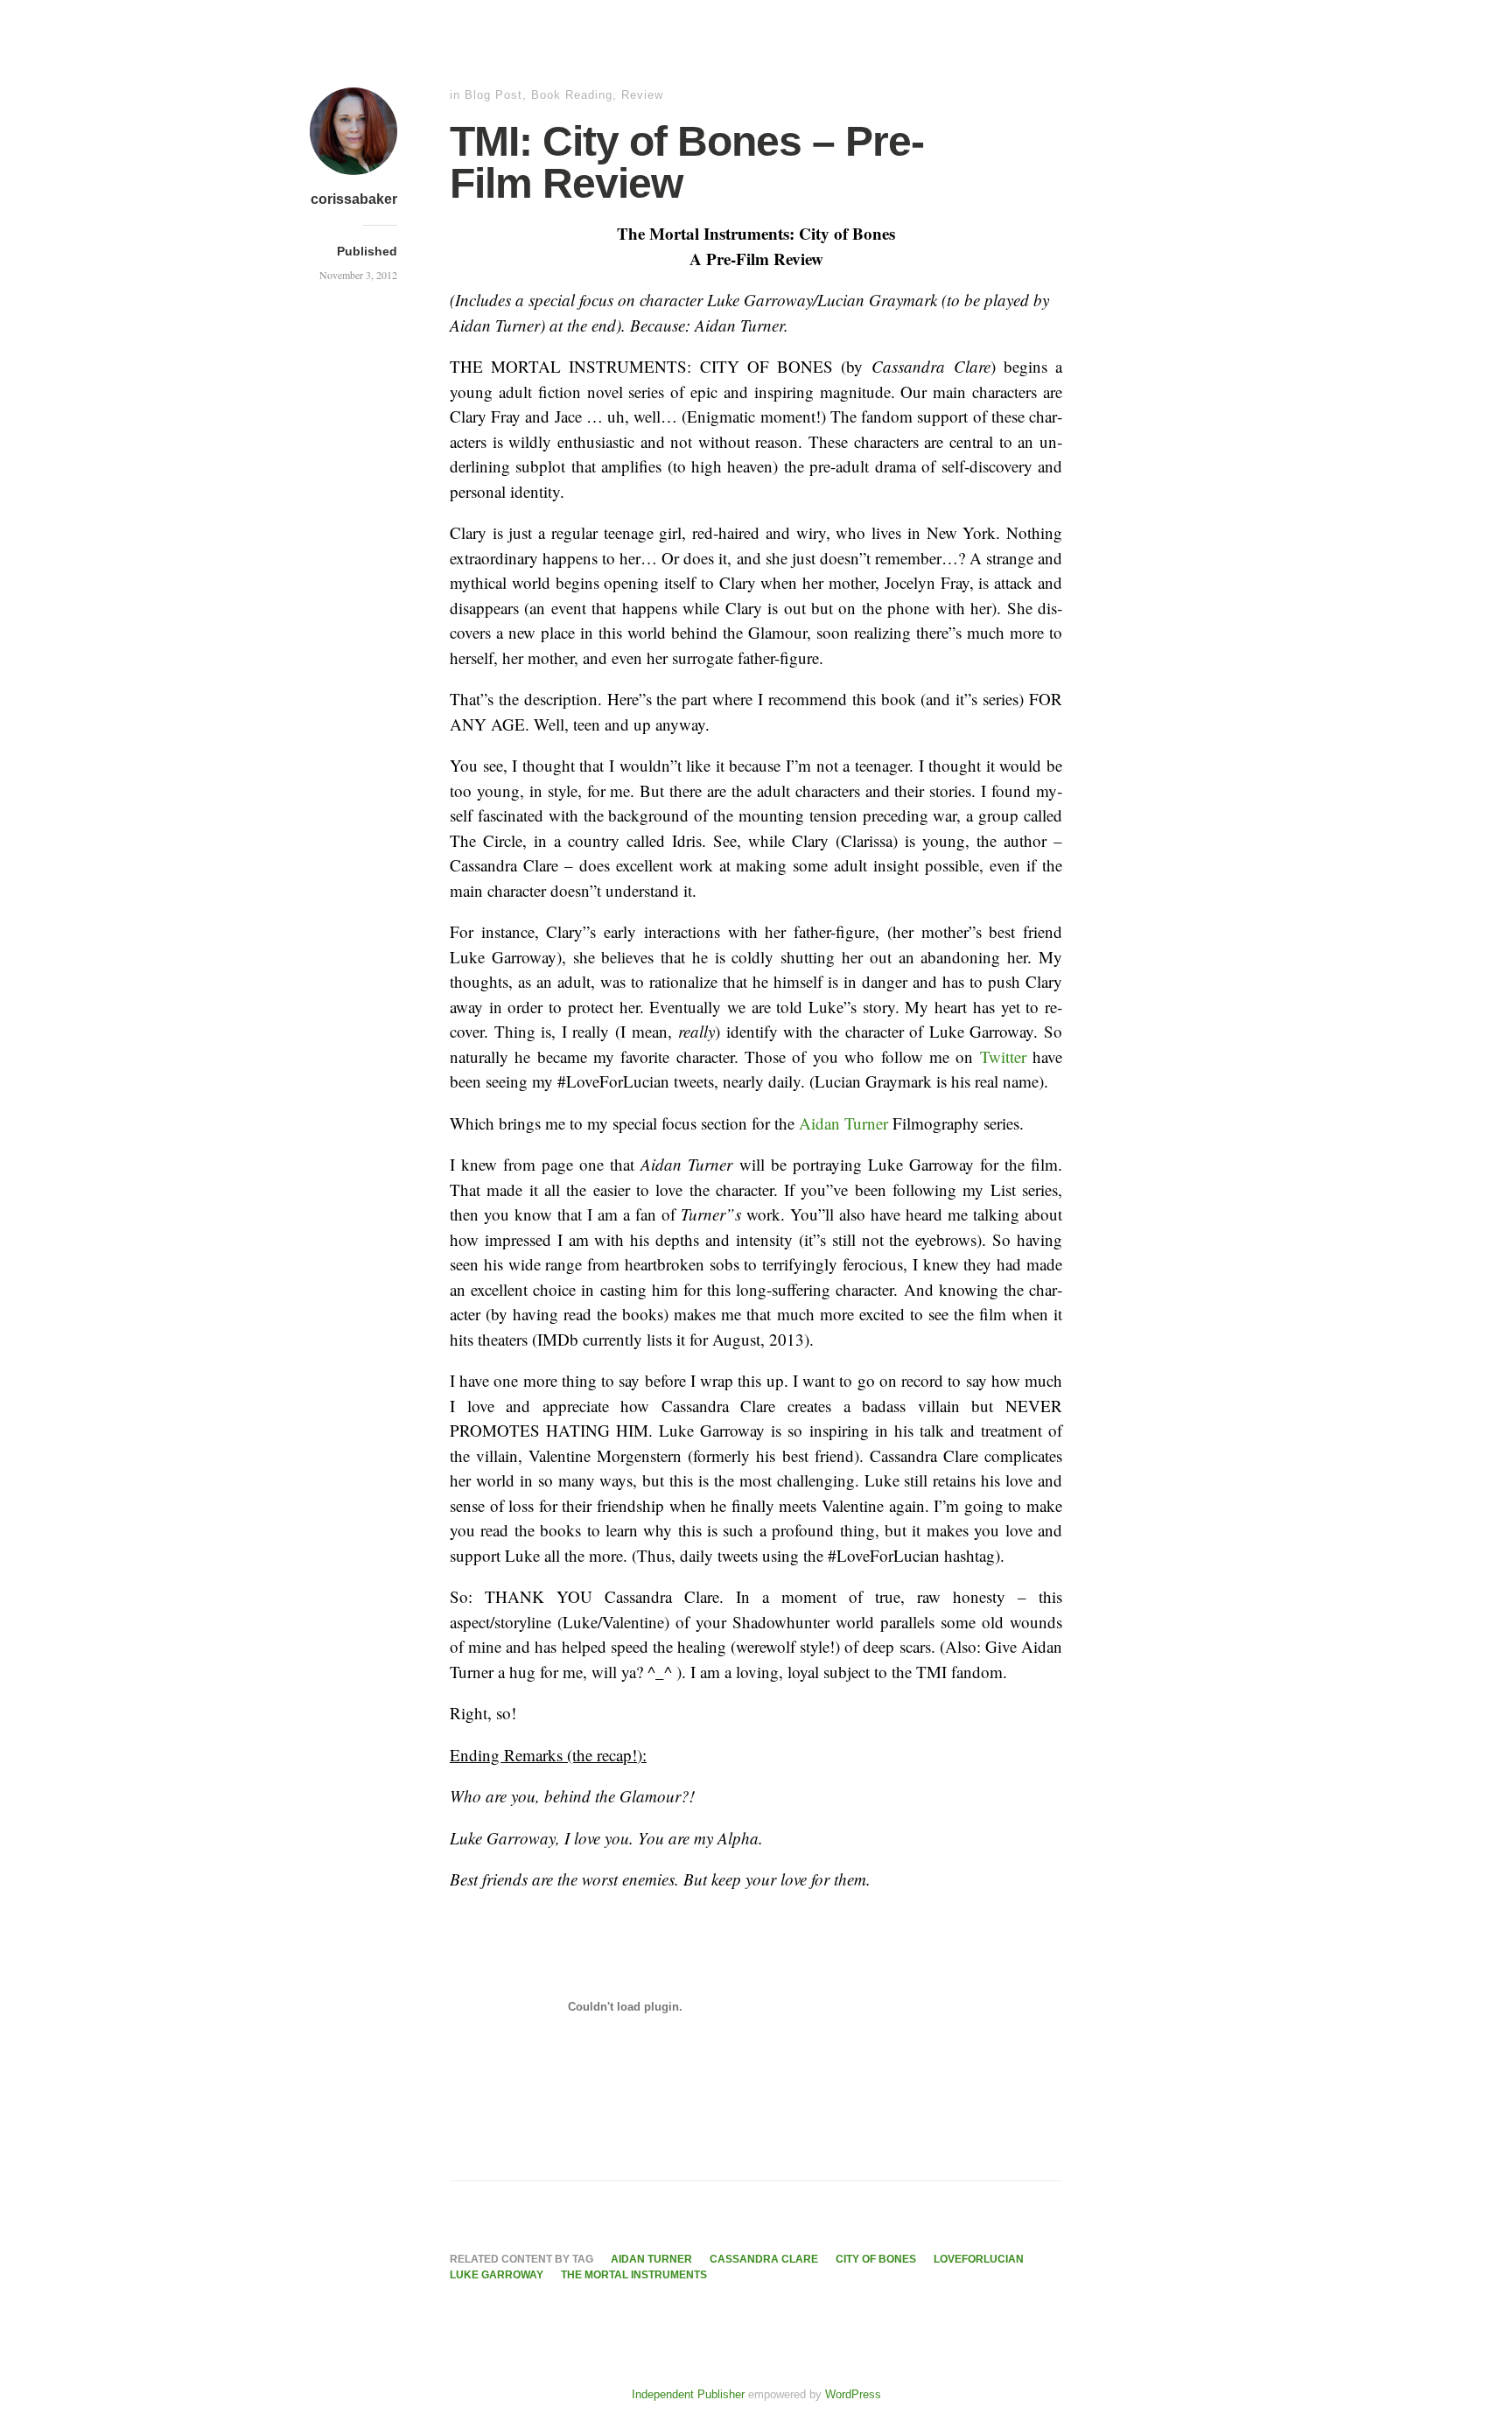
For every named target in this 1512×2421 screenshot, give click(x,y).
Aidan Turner (843, 1123)
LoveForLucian (979, 2259)
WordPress (853, 2394)
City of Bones (876, 2259)
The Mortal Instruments (634, 2275)
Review (642, 95)
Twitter (1003, 1057)
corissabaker (354, 199)
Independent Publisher (688, 2394)
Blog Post (493, 95)
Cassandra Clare (764, 2259)
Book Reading (572, 95)
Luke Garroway (497, 2275)
